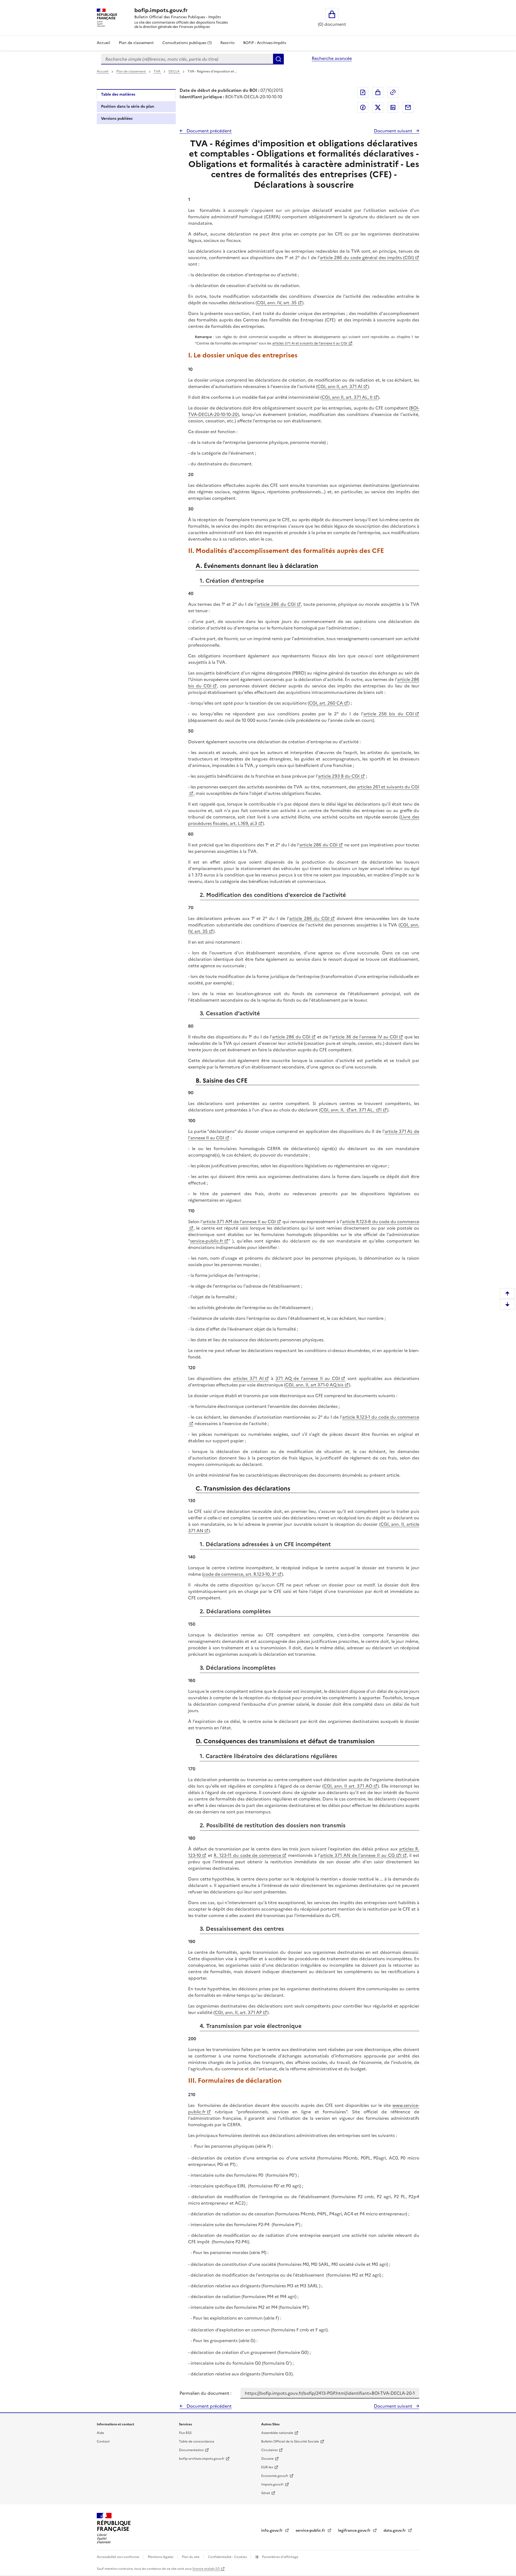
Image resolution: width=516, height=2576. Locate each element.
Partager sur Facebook (363, 107)
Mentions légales (161, 2557)
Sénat (266, 2493)
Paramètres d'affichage (280, 2557)
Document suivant (394, 131)
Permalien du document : (205, 2393)
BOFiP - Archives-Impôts (265, 43)
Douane (267, 2459)
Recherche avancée (332, 58)
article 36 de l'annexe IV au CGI (365, 1037)
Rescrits (227, 43)
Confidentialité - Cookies (228, 2557)
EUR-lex (267, 2467)
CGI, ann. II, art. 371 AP (238, 2012)
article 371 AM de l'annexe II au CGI (239, 1222)
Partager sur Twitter (378, 107)
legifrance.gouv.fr (355, 2530)
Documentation (191, 2450)
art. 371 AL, (363, 1110)
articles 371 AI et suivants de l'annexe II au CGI (310, 343)
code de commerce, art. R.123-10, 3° (240, 1574)
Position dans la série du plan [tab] (128, 106)
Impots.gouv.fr (273, 2484)
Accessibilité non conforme (118, 2557)
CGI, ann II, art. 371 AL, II (347, 397)
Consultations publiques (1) (187, 43)
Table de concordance (197, 2441)
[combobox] (187, 59)
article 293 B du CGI (339, 776)
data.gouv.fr (395, 2530)
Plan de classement (136, 43)
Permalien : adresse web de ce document (393, 92)
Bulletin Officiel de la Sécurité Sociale (290, 2441)
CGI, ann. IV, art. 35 (277, 303)
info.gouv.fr (273, 2530)
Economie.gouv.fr (275, 2476)
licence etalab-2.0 (206, 2569)
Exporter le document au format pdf (363, 92)
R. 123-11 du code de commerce (247, 1855)
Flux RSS (185, 2433)
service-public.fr (207, 1241)
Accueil (103, 43)
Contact (103, 2441)
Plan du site (191, 2557)
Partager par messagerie (408, 107)
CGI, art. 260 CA (326, 703)
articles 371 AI (248, 1378)
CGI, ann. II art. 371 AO (348, 1786)
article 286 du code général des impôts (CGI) (367, 258)
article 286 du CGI (276, 604)
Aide (100, 2433)
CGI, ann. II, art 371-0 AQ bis (314, 1385)
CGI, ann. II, (333, 1110)
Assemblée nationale (277, 2433)
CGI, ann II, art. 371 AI (340, 386)
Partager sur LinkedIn (393, 107)
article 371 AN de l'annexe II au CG (357, 1855)
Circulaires (269, 2450)
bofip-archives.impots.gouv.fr (202, 2459)
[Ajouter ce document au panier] (378, 92)
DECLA (174, 71)
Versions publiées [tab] (117, 119)
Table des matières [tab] (118, 94)
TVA (157, 71)
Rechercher (278, 59)
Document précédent (209, 131)
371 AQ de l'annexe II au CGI (308, 1378)
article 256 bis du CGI (389, 714)
